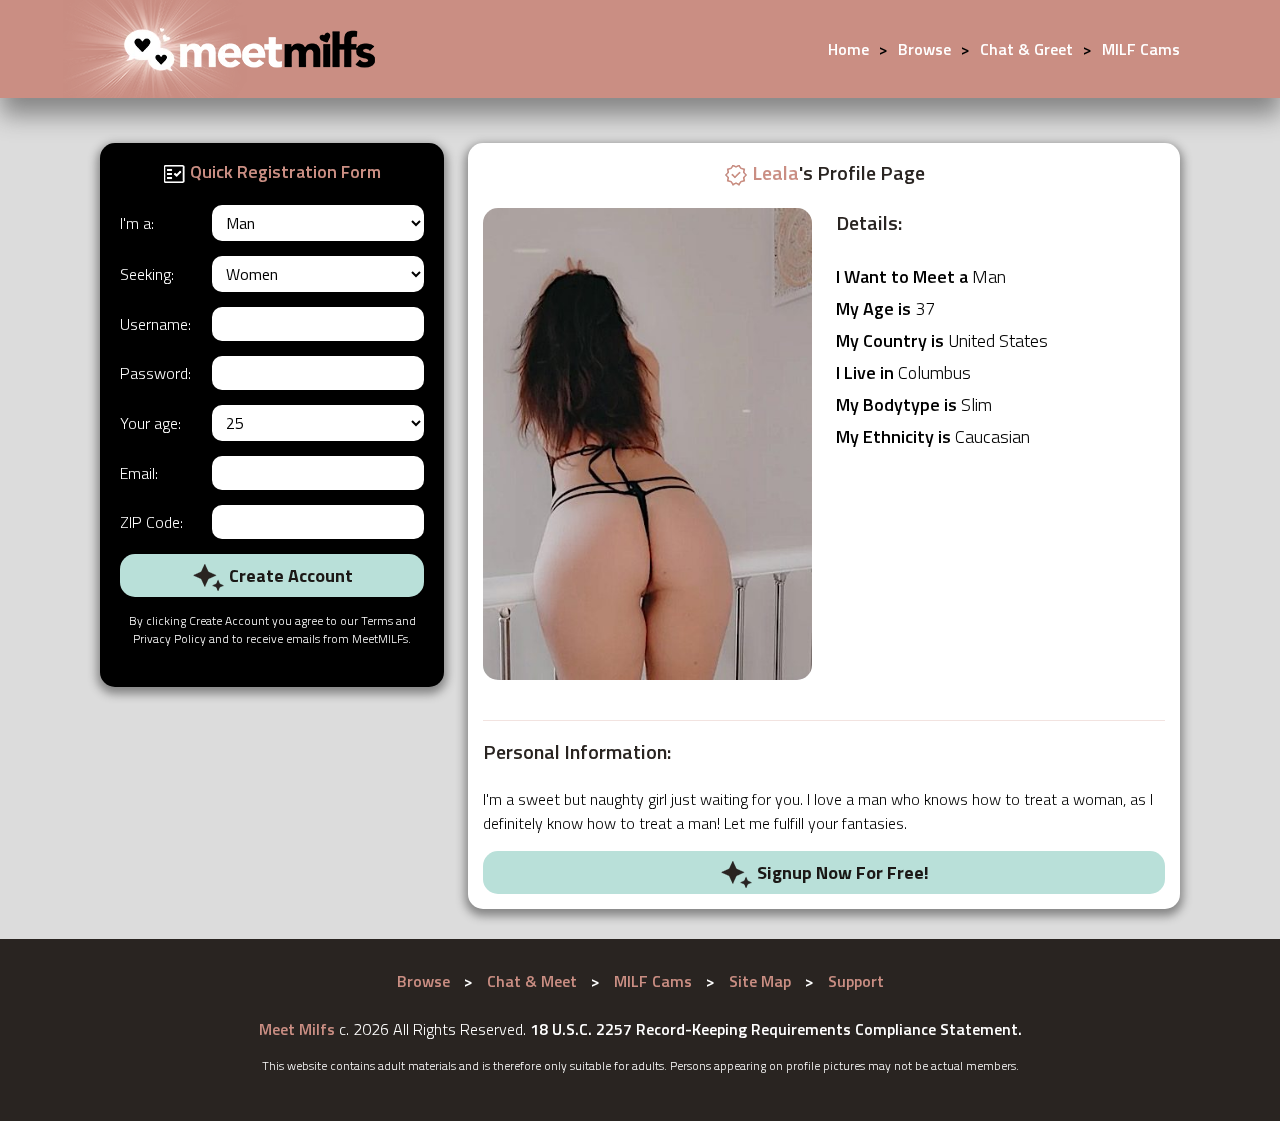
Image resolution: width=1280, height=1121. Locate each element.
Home (848, 49)
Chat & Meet (532, 981)
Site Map (760, 981)
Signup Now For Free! (841, 872)
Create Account (289, 575)
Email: (139, 473)
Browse (924, 49)
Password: (155, 373)
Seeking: (147, 274)
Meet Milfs (297, 1029)
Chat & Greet (1026, 49)
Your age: (150, 423)
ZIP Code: (151, 522)
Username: (155, 324)
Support (856, 981)
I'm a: (137, 223)
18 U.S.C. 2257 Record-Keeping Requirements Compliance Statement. (776, 1029)
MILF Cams (1141, 49)
